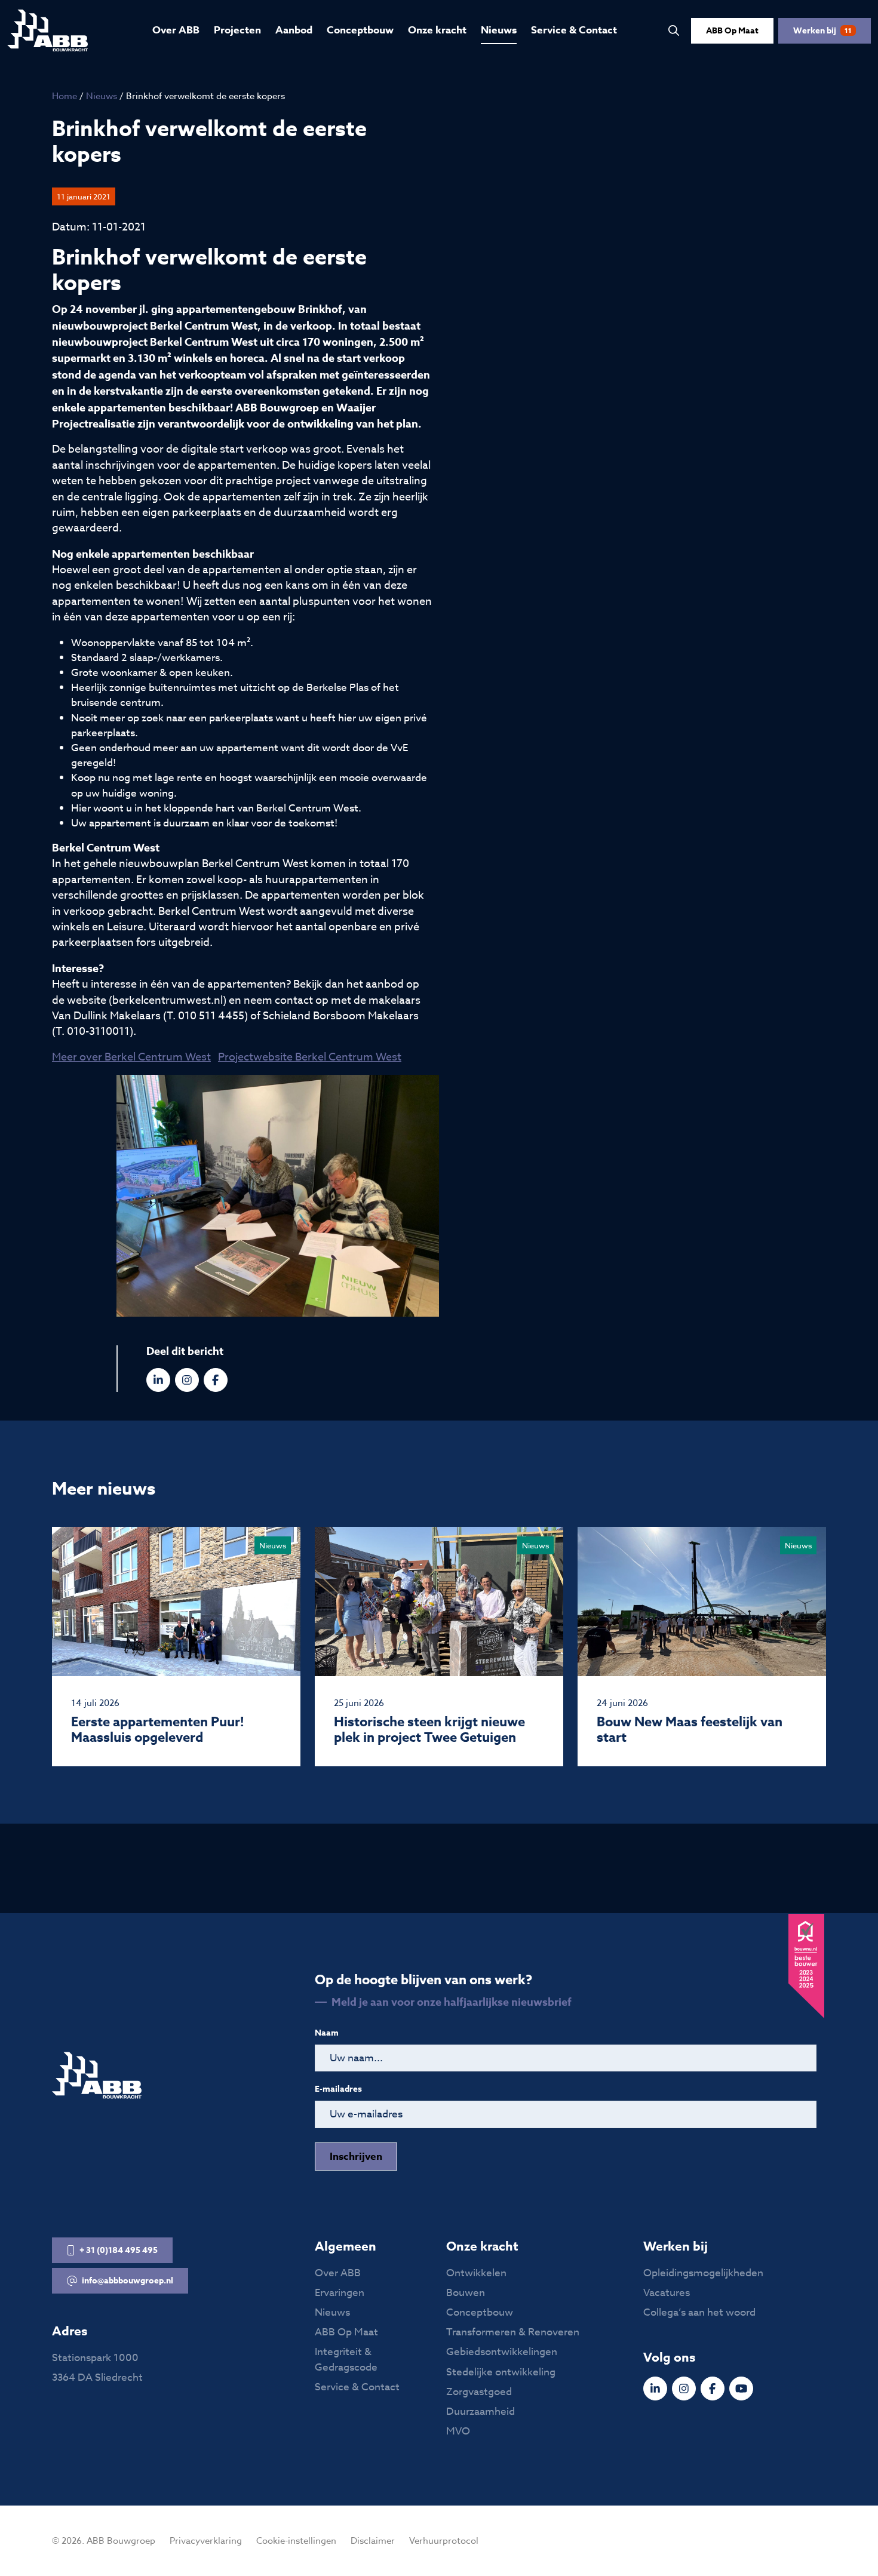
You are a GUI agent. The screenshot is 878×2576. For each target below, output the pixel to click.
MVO (458, 2431)
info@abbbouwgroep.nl (128, 2281)
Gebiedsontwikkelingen (502, 2352)
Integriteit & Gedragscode (346, 2359)
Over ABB (176, 30)
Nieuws (499, 30)
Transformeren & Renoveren (513, 2332)
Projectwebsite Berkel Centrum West (310, 1057)
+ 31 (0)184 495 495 (119, 2250)
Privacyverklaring (206, 2541)
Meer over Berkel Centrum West (131, 1057)
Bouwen (466, 2293)
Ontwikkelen (476, 2273)
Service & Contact (574, 30)
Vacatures (667, 2293)
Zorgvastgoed (479, 2392)
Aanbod (294, 30)
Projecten (237, 30)
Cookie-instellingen (296, 2541)
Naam (327, 2033)
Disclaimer (373, 2541)
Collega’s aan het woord (699, 2312)
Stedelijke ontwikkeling (501, 2372)
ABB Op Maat (732, 31)
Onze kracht (437, 30)
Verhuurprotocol (444, 2541)
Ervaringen (340, 2293)
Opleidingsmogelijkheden (703, 2273)
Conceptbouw (360, 30)
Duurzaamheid (481, 2411)
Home (65, 96)
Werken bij (822, 31)
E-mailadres (338, 2089)
